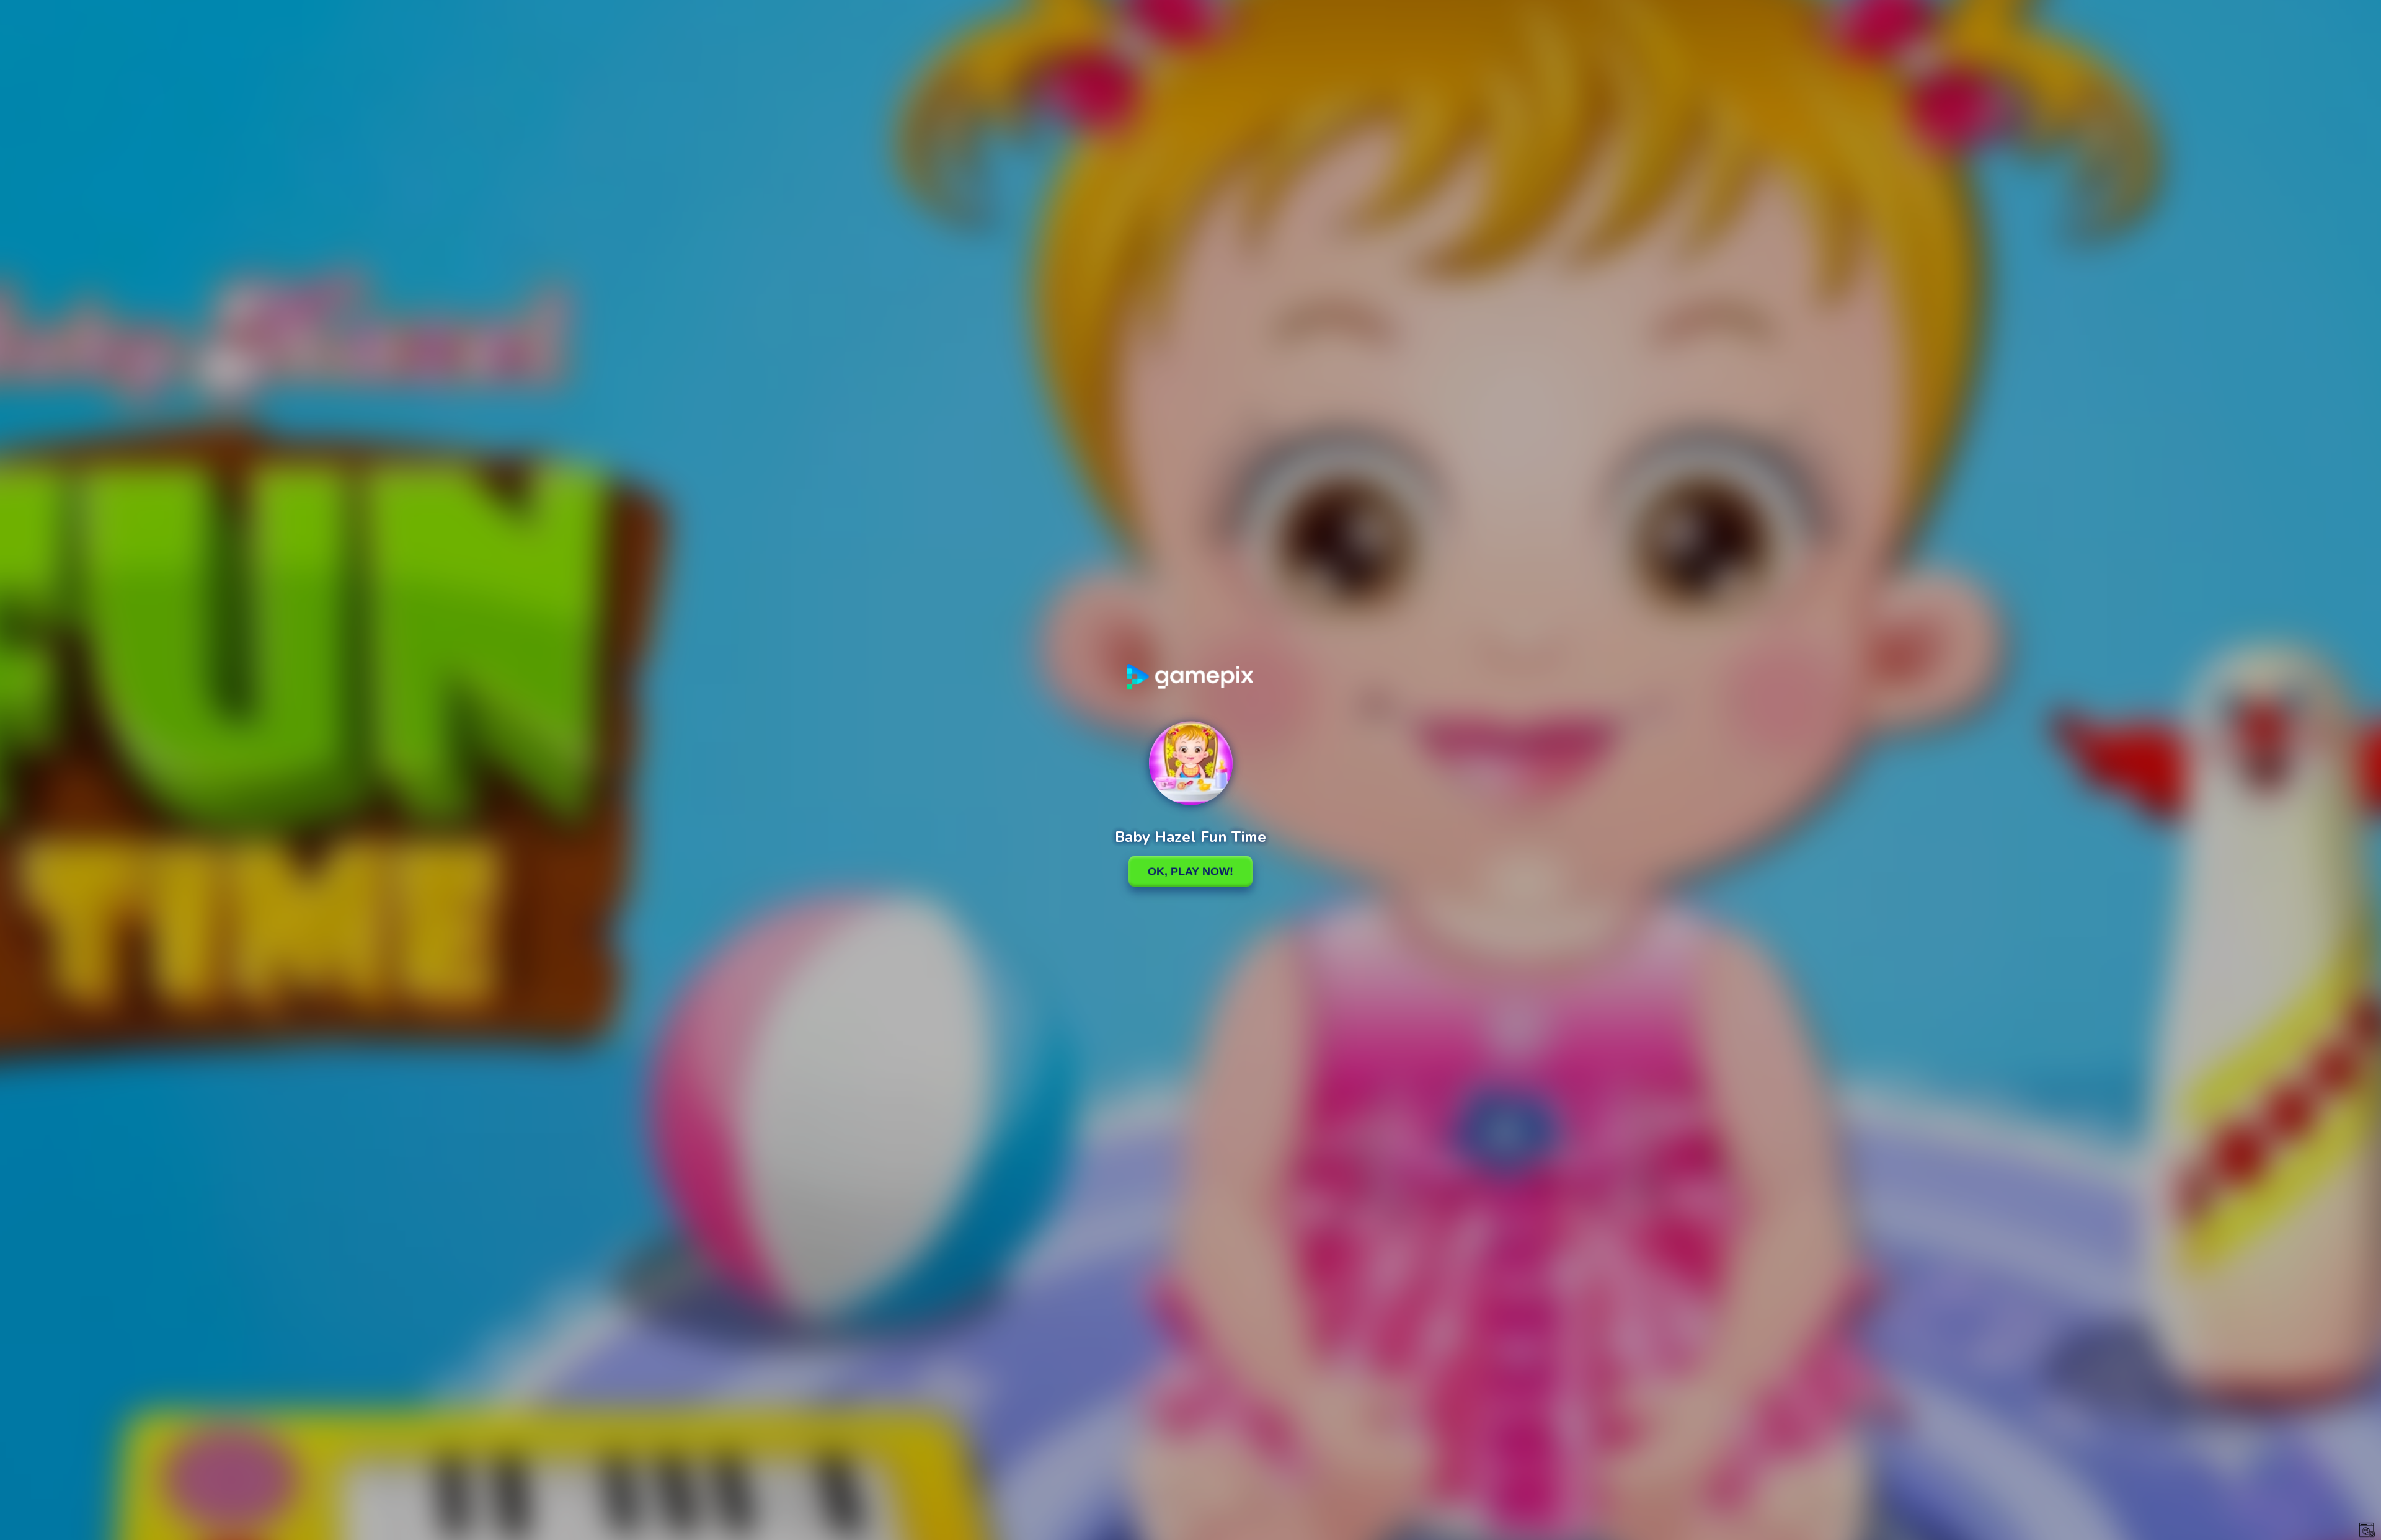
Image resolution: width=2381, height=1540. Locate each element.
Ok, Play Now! (1190, 871)
